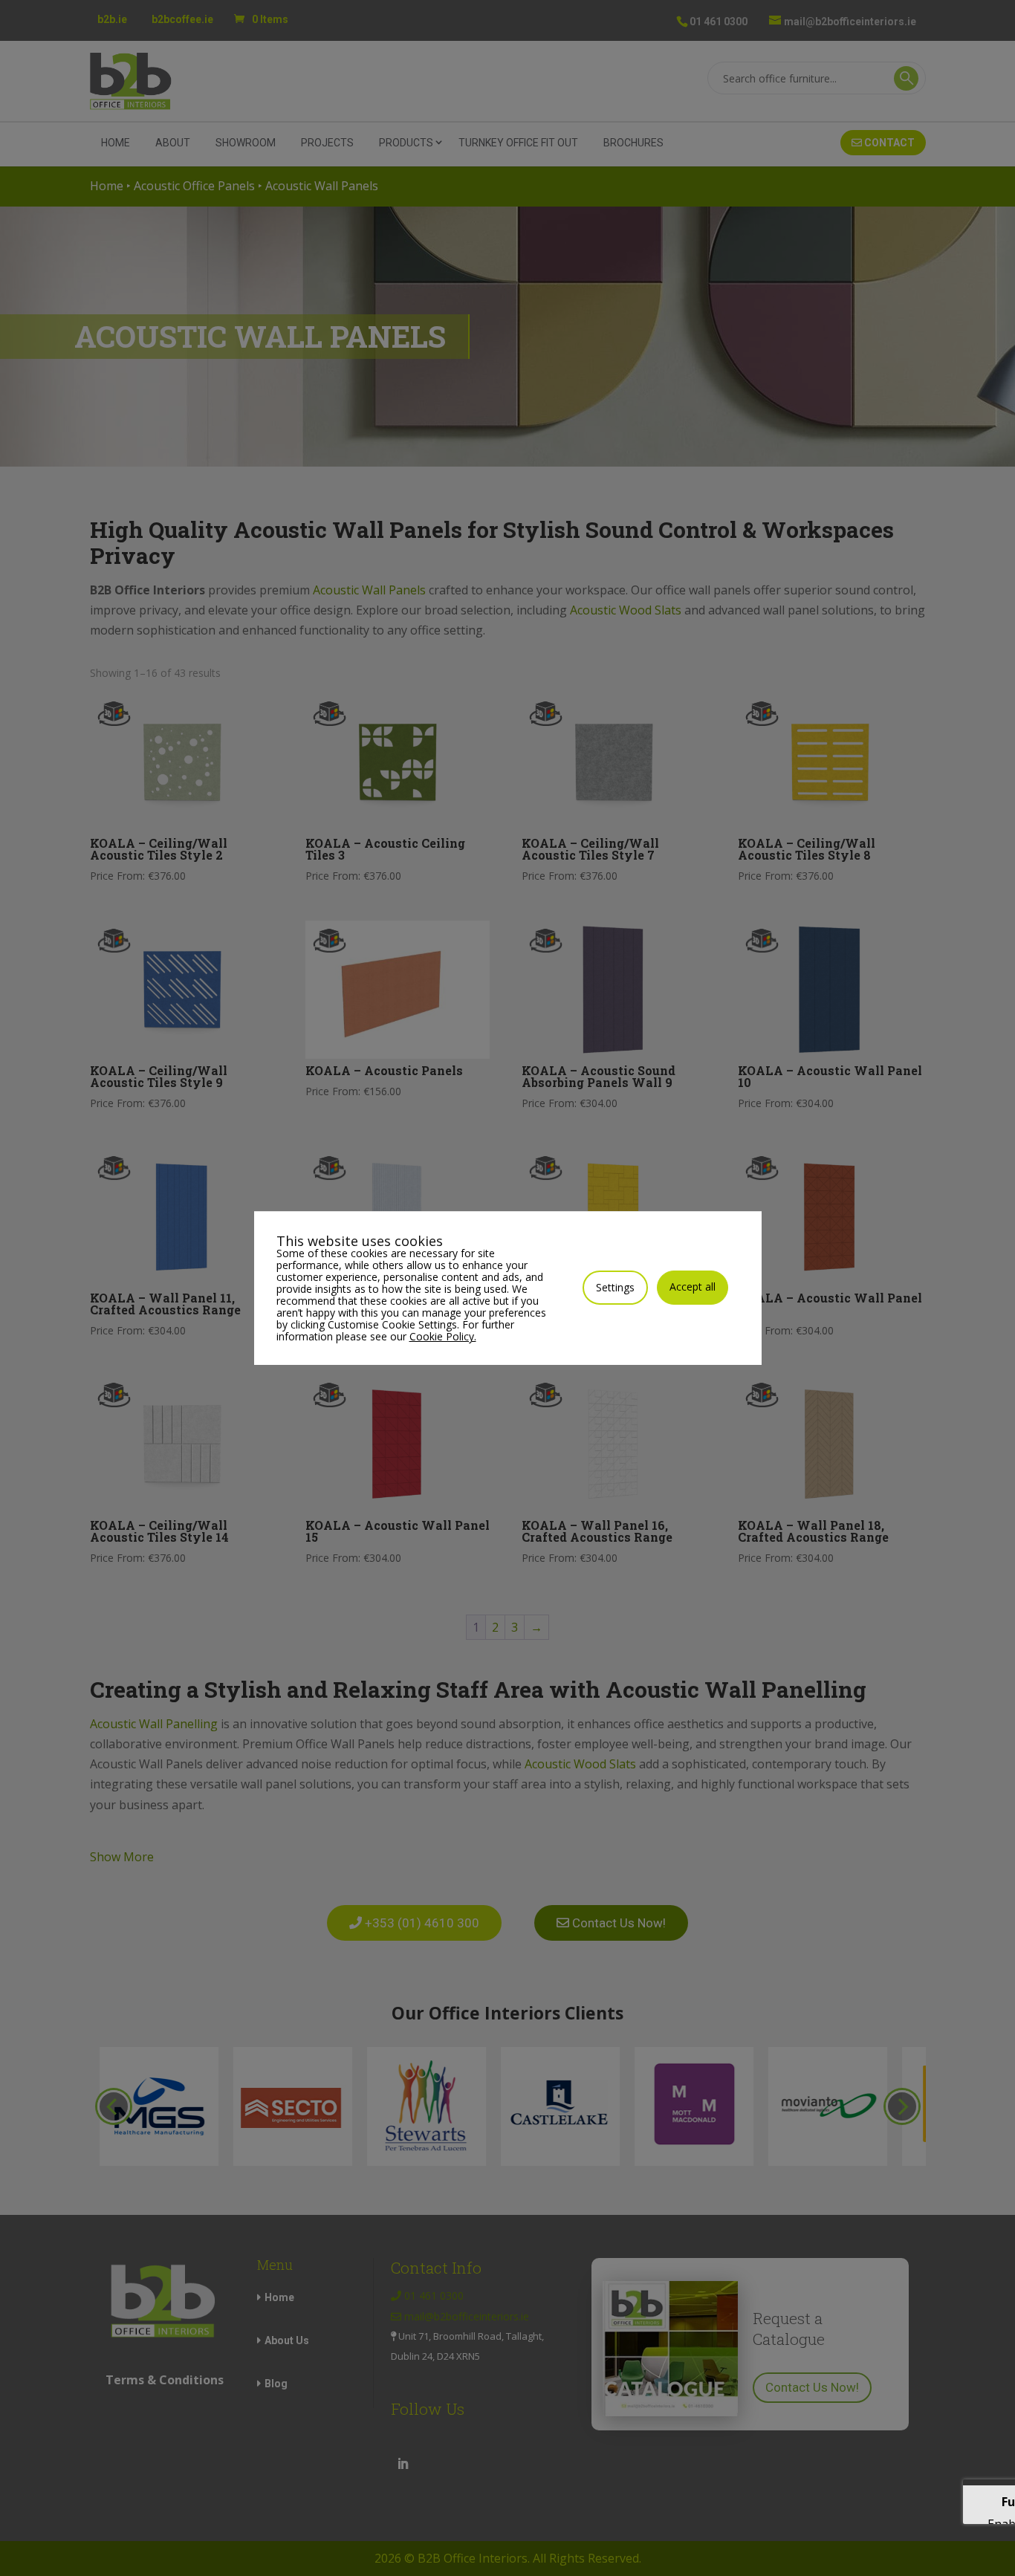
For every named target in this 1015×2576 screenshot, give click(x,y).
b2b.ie (112, 19)
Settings (615, 1287)
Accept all (693, 1287)
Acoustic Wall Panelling (154, 1724)
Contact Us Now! (812, 2387)
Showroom (246, 143)
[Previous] (114, 2106)
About (173, 143)
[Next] (902, 2106)
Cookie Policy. (443, 1336)
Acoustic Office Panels (194, 186)
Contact (888, 143)
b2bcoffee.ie (182, 19)
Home (116, 143)
